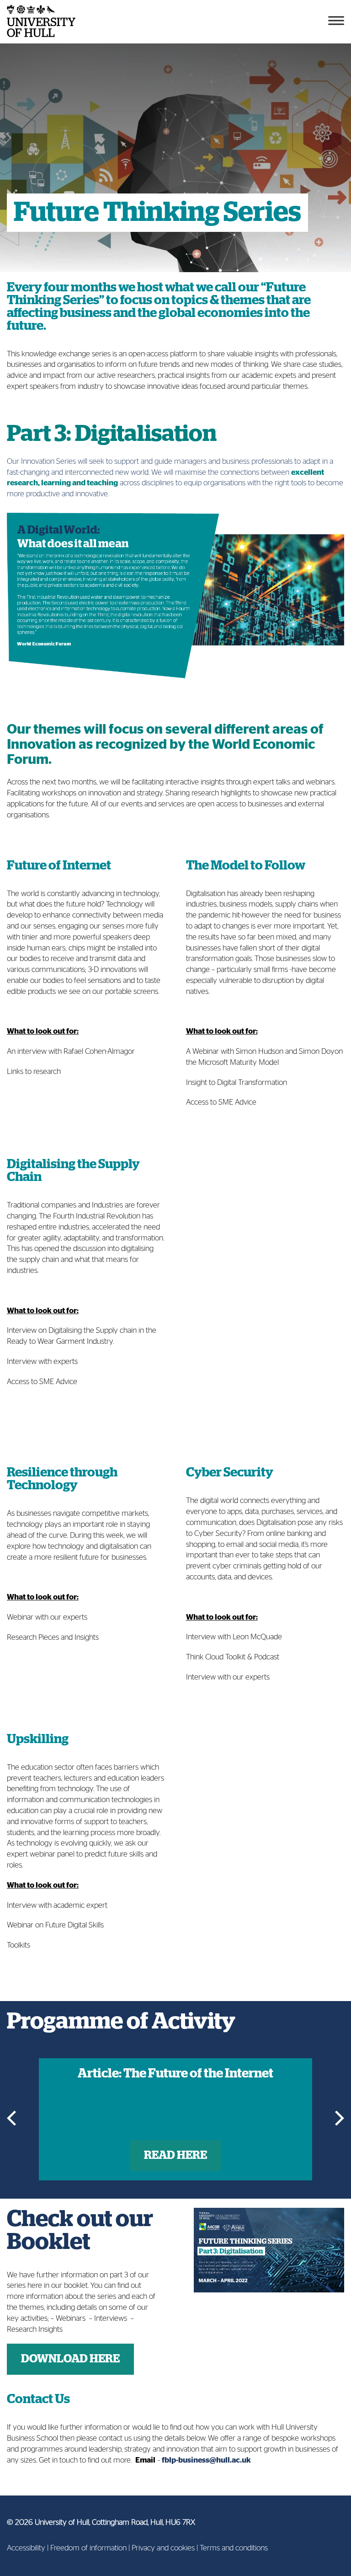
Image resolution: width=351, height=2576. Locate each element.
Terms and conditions (234, 2548)
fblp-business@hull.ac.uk (206, 2460)
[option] (175, 2119)
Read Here (175, 2155)
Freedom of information (88, 2548)
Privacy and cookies (163, 2548)
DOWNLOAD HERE (70, 2359)
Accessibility (26, 2548)
